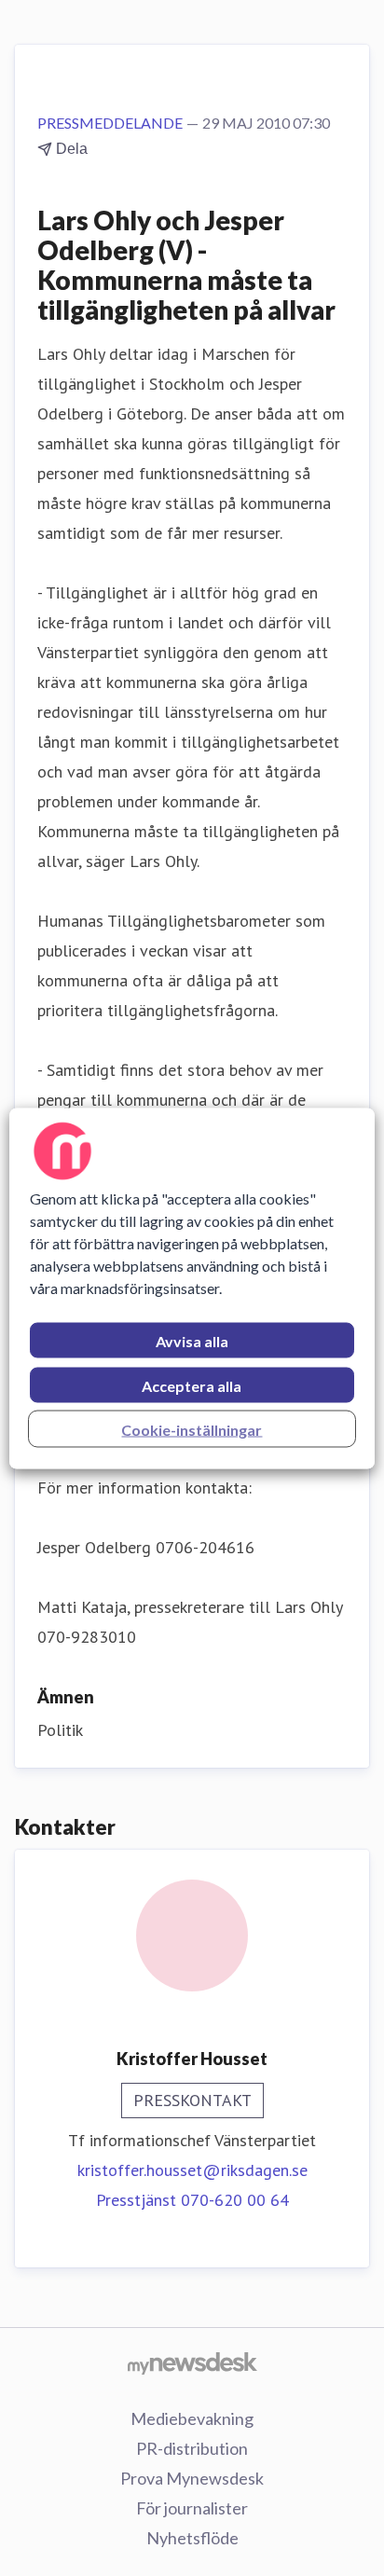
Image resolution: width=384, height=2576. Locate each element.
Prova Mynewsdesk (192, 2478)
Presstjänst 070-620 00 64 (192, 2200)
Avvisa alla (192, 1340)
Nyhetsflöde (192, 2538)
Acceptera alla (192, 1385)
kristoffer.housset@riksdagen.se (192, 2170)
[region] (192, 1288)
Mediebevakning (192, 2418)
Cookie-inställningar (192, 1429)
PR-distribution (192, 2448)
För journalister (192, 2508)
